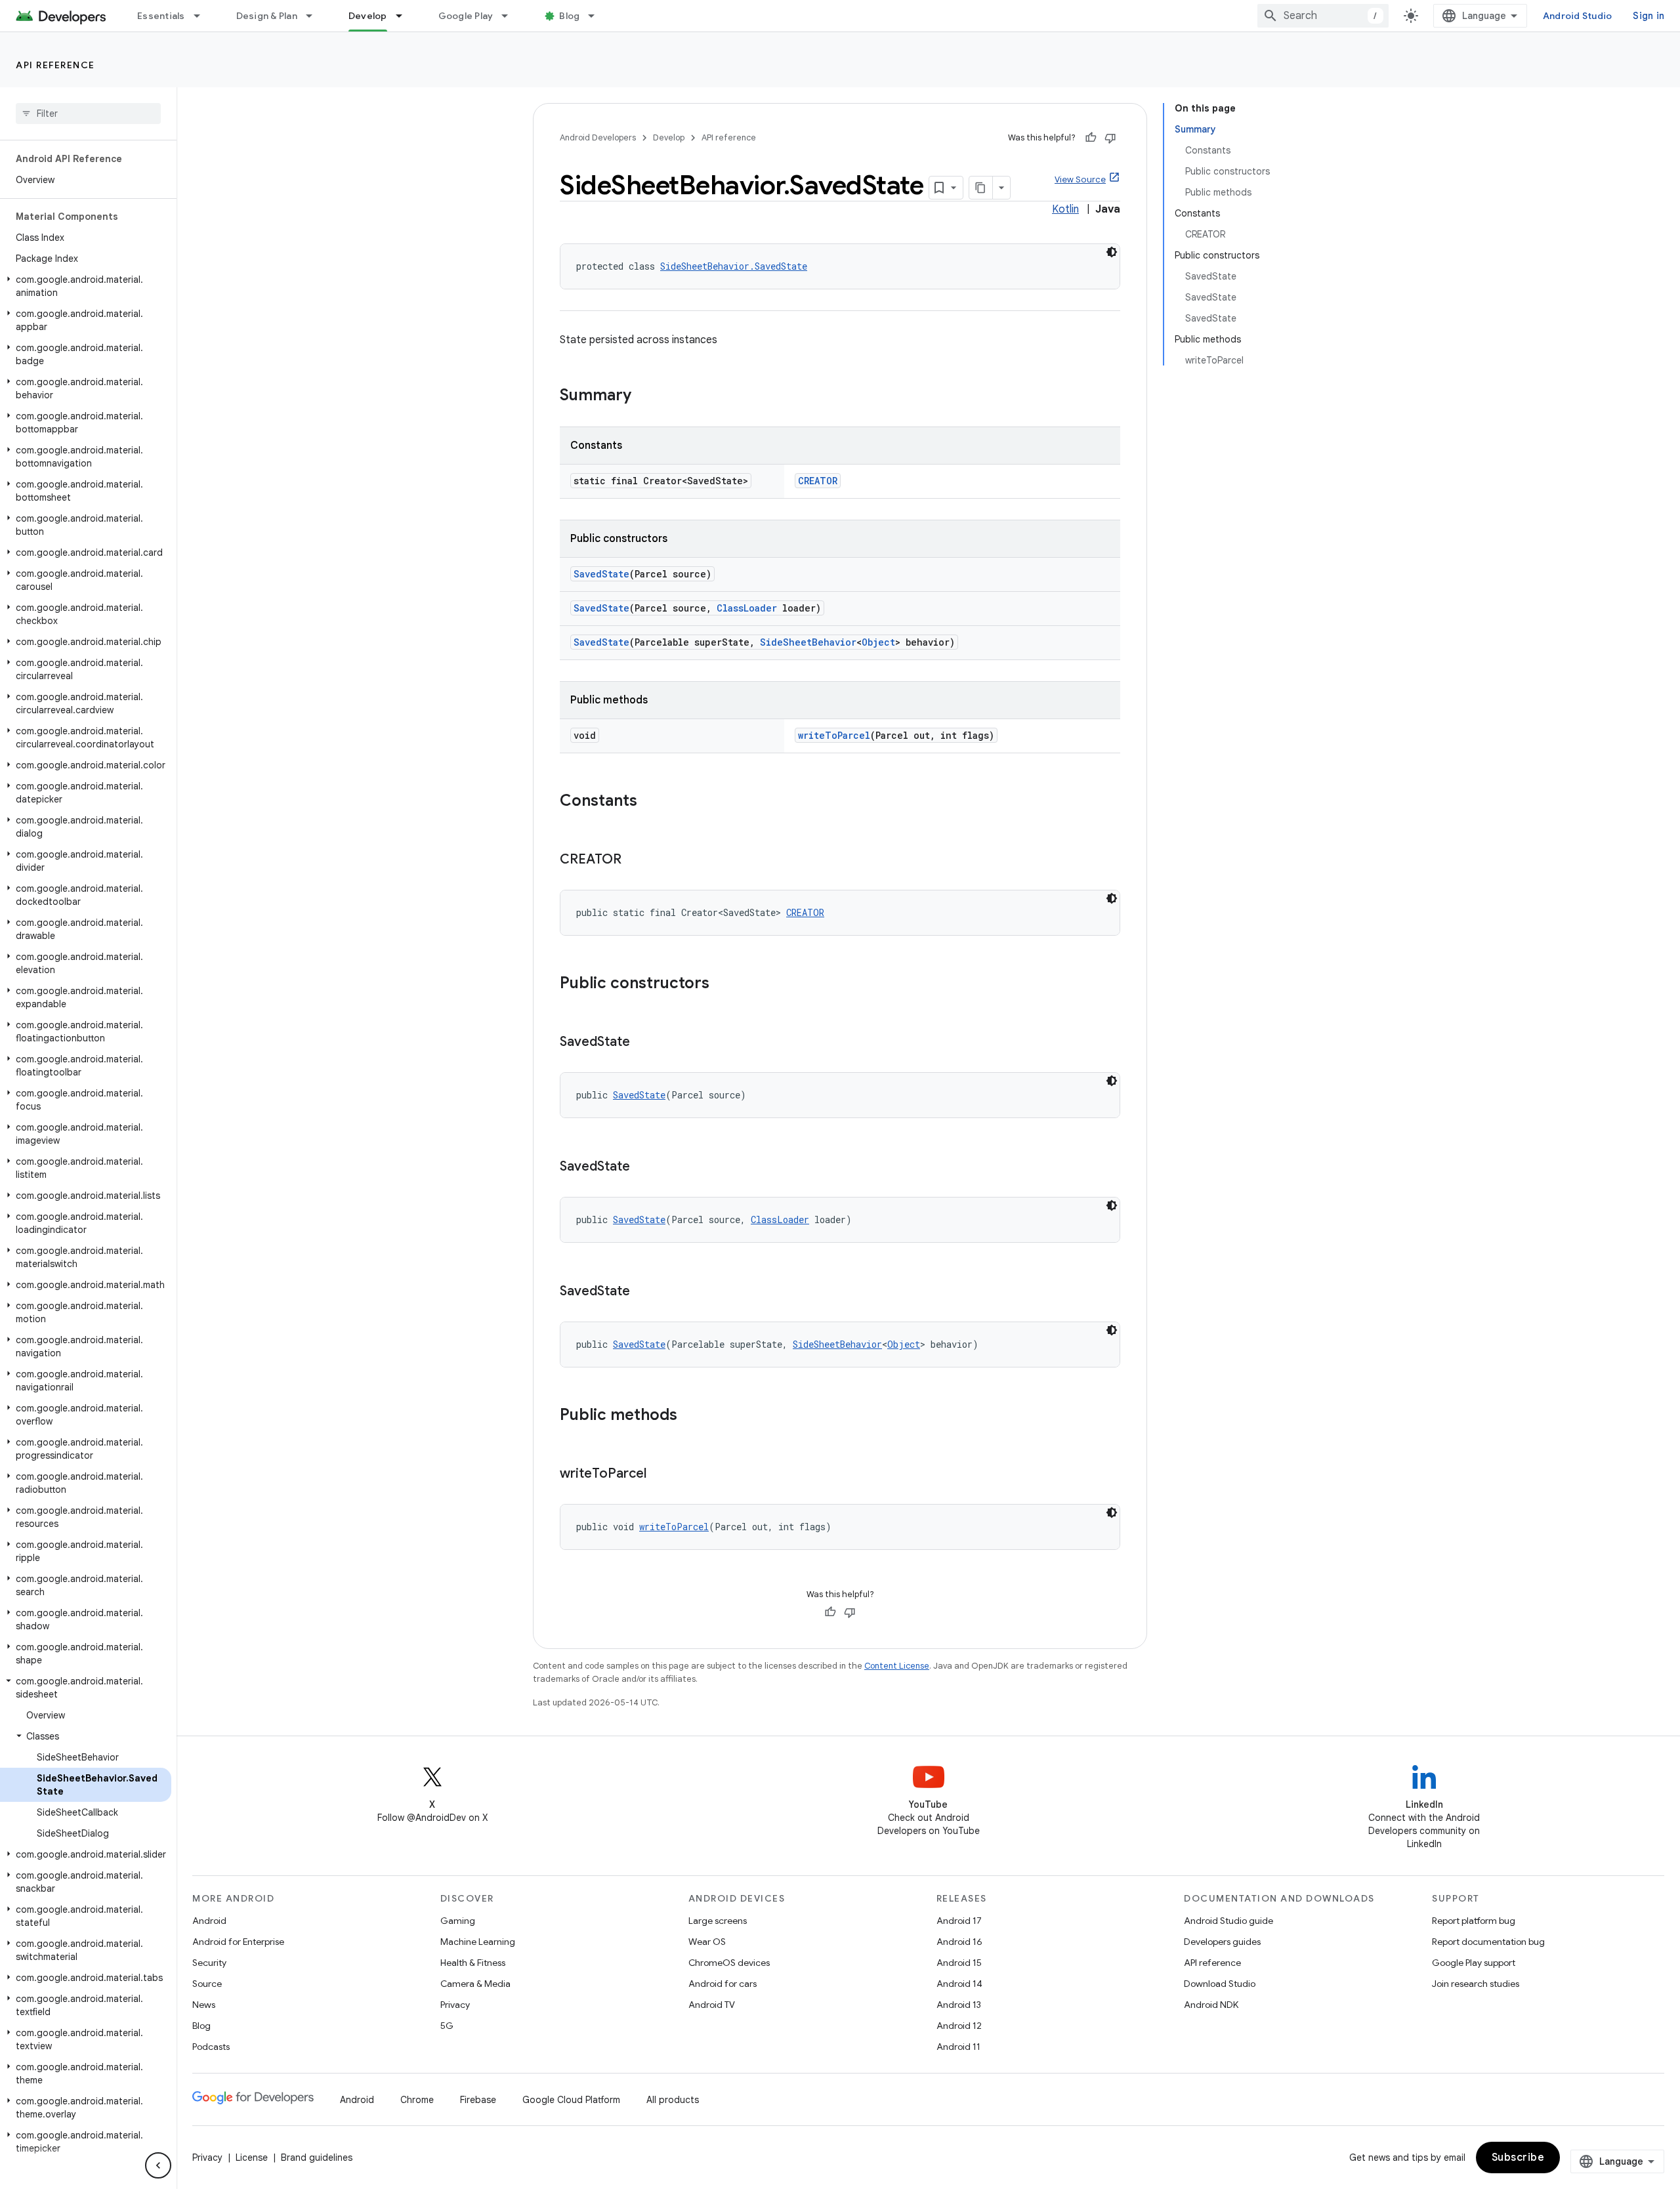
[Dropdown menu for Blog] (597, 16)
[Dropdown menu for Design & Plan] (315, 16)
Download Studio (1220, 1984)
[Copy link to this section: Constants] (650, 802)
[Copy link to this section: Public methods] (690, 1416)
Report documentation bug (1488, 1942)
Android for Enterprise (238, 1942)
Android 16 (959, 1942)
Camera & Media (475, 1984)
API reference (55, 65)
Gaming (458, 1921)
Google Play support (1474, 1963)
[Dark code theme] (1112, 252)
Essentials (161, 16)
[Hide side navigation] (158, 2165)
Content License (897, 1666)
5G (447, 2026)
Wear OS (707, 1942)
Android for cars (723, 1984)
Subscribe (1518, 2158)
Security (209, 1963)
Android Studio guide (1228, 1921)
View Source (1080, 179)
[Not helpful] (1110, 138)
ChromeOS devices (729, 1963)
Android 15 (959, 1963)
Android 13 (959, 2005)
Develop (368, 16)
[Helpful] (1091, 138)
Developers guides (1222, 1942)
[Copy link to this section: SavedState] (643, 1043)
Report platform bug (1474, 1921)
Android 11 (958, 2047)
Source (207, 1984)
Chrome (417, 2100)
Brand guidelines (317, 2158)
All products (673, 2100)
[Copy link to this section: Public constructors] (723, 984)
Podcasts (211, 2047)
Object (878, 642)
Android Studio (1578, 16)
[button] (86, 286)
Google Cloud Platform (571, 2100)
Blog (569, 16)
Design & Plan (267, 16)
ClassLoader (747, 608)
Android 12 (959, 2026)
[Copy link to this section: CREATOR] (635, 860)
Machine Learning (478, 1942)
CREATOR (818, 481)
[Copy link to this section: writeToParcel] (660, 1474)
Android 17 (959, 1921)
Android (209, 1921)
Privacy (455, 2005)
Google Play (466, 16)
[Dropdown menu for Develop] (405, 16)
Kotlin (1065, 209)
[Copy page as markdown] (981, 188)
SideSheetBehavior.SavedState (734, 266)
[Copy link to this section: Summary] (644, 396)
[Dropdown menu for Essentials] (203, 16)
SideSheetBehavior (808, 642)
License (252, 2158)
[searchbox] (88, 114)
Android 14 (959, 1984)
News (204, 2005)
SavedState (601, 574)
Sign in (1648, 16)
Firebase (478, 2100)
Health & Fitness (473, 1963)
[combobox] (1323, 16)
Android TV (712, 2005)
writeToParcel (834, 735)
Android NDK (1211, 2005)
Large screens (718, 1921)
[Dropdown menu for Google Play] (511, 16)
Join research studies (1476, 1984)
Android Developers (598, 137)
